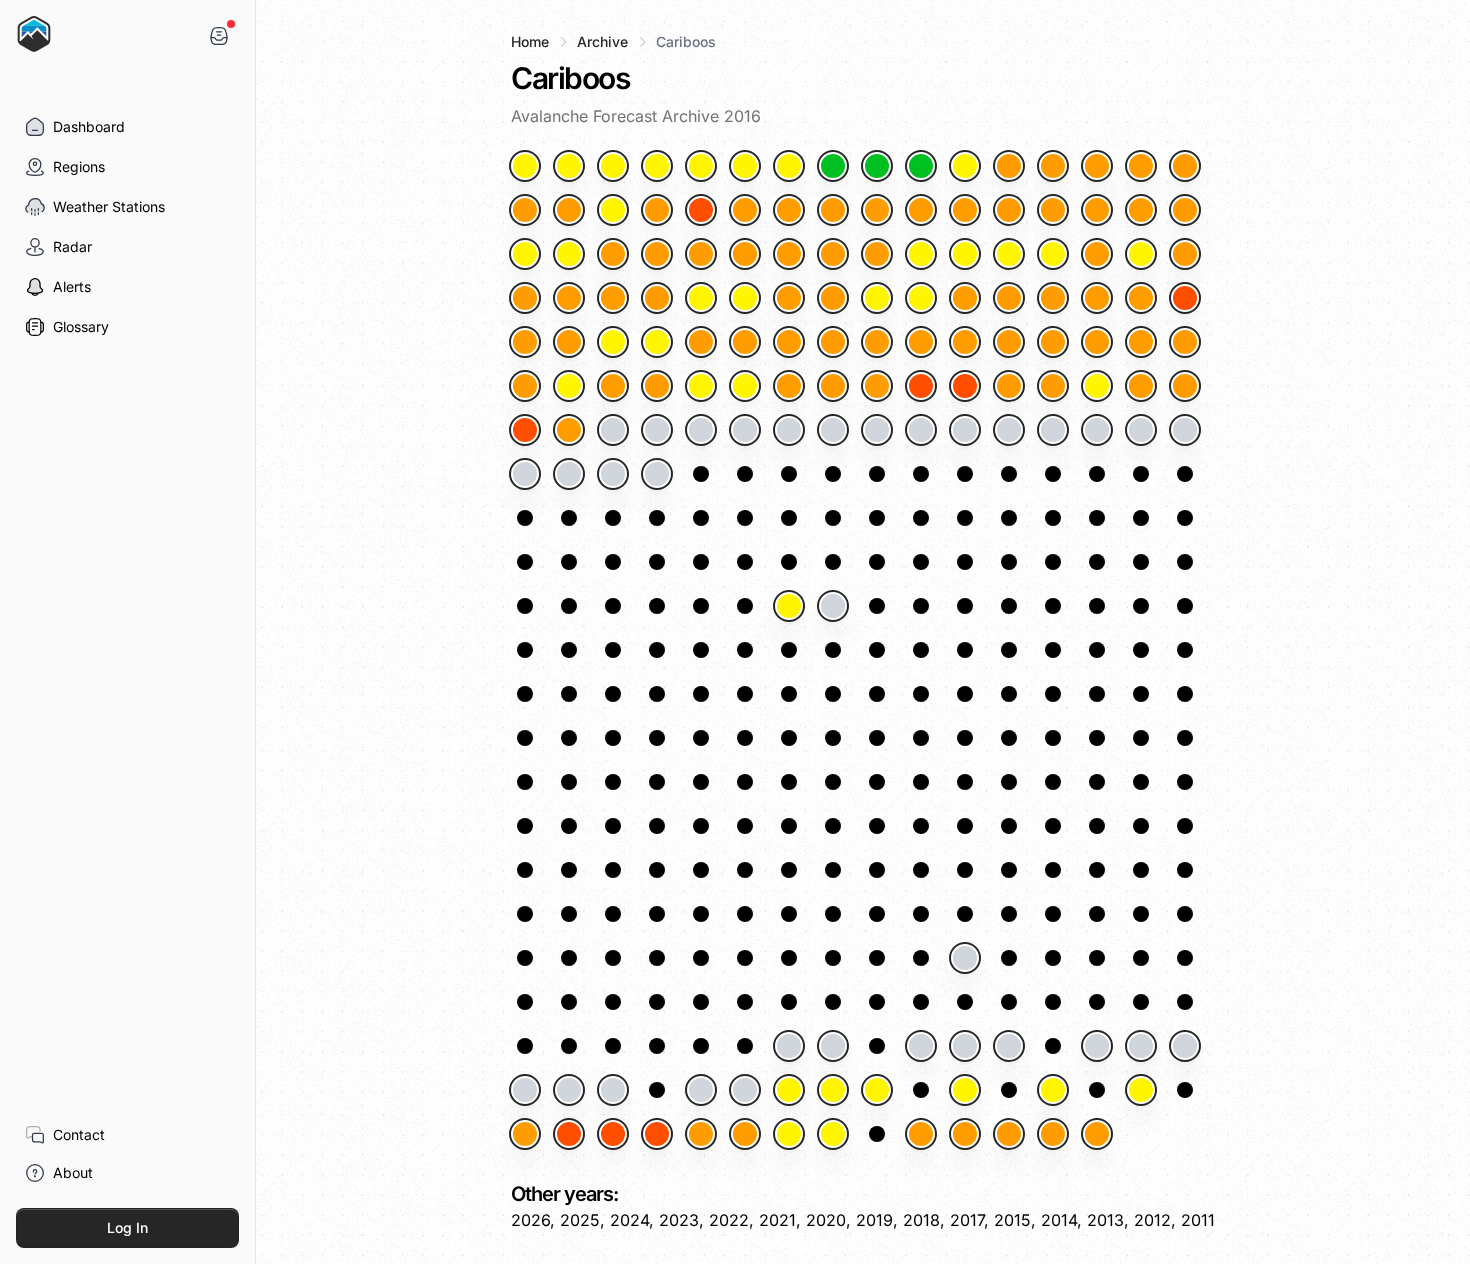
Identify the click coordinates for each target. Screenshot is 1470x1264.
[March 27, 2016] (789, 386)
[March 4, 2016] (1185, 298)
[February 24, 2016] (789, 298)
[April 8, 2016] (613, 430)
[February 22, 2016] (701, 298)
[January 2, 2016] (569, 166)
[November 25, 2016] (921, 1046)
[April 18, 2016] (1053, 430)
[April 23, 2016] (569, 474)
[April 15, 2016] (921, 430)
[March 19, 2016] (1141, 342)
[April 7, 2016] (569, 430)
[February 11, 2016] (921, 254)
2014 (1059, 1220)
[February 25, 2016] (833, 298)
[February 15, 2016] (1097, 254)
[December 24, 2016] (789, 1134)
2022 (729, 1220)
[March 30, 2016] (921, 386)
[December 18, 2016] (525, 1134)
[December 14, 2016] (1053, 1090)
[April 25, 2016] (657, 474)
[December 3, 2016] (569, 1090)
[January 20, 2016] (657, 210)
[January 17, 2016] (525, 210)
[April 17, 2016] (1009, 430)
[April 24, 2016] (613, 474)
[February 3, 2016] (569, 254)
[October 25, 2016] (965, 958)
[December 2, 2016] (525, 1090)
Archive (602, 41)
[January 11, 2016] (965, 166)
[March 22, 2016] (569, 386)
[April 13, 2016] (833, 430)
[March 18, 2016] (1097, 342)
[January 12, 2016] (1009, 166)
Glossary (81, 326)
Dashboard (89, 126)
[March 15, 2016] (965, 342)
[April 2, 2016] (1053, 386)
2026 (530, 1220)
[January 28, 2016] (1009, 210)
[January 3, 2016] (613, 166)
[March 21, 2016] (525, 386)
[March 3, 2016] (1141, 298)
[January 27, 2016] (965, 210)
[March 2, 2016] (1097, 298)
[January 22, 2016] (745, 210)
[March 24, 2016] (657, 386)
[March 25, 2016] (701, 386)
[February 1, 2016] (1185, 210)
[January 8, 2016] (833, 166)
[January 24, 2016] (833, 210)
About (73, 1172)
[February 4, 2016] (613, 254)
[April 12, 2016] (789, 430)
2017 (967, 1220)
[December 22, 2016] (701, 1134)
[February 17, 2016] (1185, 254)
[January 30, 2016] (1097, 210)
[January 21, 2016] (701, 210)
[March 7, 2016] (613, 342)
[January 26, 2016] (921, 210)
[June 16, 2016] (833, 606)
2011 (1198, 1220)
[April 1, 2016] (1009, 386)
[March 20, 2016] (1185, 342)
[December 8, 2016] (789, 1090)
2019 (874, 1220)
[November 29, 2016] (1097, 1046)
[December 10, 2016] (877, 1090)
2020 (826, 1220)
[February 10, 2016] (877, 254)
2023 (679, 1220)
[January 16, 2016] (1185, 166)
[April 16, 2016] (965, 430)
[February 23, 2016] (745, 298)
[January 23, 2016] (789, 210)
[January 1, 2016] (525, 166)
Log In (127, 1227)
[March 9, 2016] (701, 342)
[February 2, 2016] (525, 254)
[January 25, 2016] (877, 210)
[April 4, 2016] (1141, 386)
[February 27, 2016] (921, 298)
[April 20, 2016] (1141, 430)
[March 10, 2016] (745, 342)
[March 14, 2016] (921, 342)
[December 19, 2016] (569, 1134)
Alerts (72, 286)
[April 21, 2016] (1185, 430)
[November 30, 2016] (1141, 1046)
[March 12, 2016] (833, 342)
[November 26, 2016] (965, 1046)
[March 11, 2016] (789, 342)
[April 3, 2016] (1097, 386)
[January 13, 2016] (1053, 166)
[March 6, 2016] (569, 342)
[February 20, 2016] (613, 298)
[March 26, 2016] (745, 386)
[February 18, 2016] (525, 298)
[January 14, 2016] (1097, 166)
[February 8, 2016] (789, 254)
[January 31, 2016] (1141, 210)
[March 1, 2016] (1053, 298)
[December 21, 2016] (657, 1134)
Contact (79, 1134)
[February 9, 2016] (833, 254)
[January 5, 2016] (701, 166)
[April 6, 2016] (525, 430)
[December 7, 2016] (745, 1090)
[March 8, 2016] (657, 342)
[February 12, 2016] (965, 254)
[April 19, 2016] (1097, 430)
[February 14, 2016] (1053, 254)
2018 (921, 1220)
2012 (1152, 1220)
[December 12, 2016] (965, 1090)
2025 (580, 1220)
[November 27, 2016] (1009, 1046)
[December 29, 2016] (1009, 1134)
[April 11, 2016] (745, 430)
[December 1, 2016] (1185, 1046)
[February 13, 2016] (1009, 254)
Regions (79, 166)
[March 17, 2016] (1053, 342)
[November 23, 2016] (833, 1046)
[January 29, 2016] (1053, 210)
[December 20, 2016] (613, 1134)
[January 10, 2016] (921, 166)
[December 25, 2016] (833, 1134)
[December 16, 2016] (1141, 1090)
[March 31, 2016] (965, 386)
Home (530, 41)
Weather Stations (109, 206)
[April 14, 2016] (877, 430)
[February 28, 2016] (965, 298)
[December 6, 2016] (701, 1090)
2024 (629, 1220)
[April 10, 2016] (701, 430)
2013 (1105, 1220)
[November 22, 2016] (789, 1046)
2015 (1012, 1220)
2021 (777, 1220)
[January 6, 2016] (745, 166)
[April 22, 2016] (525, 474)
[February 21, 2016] (657, 298)
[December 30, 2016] (1053, 1134)
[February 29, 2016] (1009, 298)
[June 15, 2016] (789, 606)
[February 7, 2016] (745, 254)
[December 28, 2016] (965, 1134)
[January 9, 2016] (877, 166)
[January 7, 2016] (789, 166)
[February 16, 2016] (1141, 254)
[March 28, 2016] (833, 386)
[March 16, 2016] (1009, 342)
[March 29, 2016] (877, 386)
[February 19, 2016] (569, 298)
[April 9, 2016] (657, 430)
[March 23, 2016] (613, 386)
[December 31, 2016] (1097, 1134)
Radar (72, 246)
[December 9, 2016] (833, 1090)
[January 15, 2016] (1141, 166)
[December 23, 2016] (745, 1134)
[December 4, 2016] (613, 1090)
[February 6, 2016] (701, 254)
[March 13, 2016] (877, 342)
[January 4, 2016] (657, 166)
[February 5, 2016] (657, 254)
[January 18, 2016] (569, 210)
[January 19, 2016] (613, 210)
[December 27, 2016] (921, 1134)
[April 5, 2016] (1185, 386)
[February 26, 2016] (877, 298)
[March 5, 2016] (525, 342)
